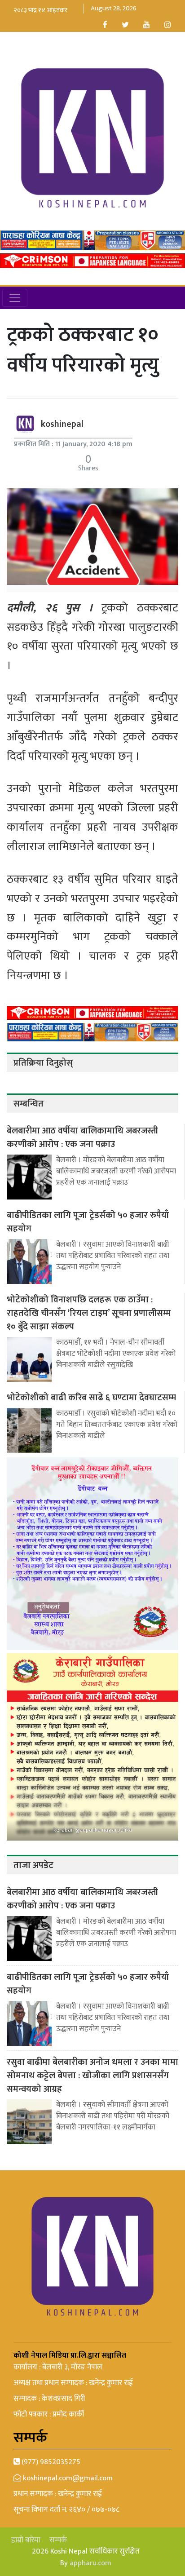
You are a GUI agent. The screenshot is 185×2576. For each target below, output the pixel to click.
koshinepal (62, 424)
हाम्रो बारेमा (26, 2540)
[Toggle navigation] (15, 298)
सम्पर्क (58, 2540)
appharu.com (90, 2563)
